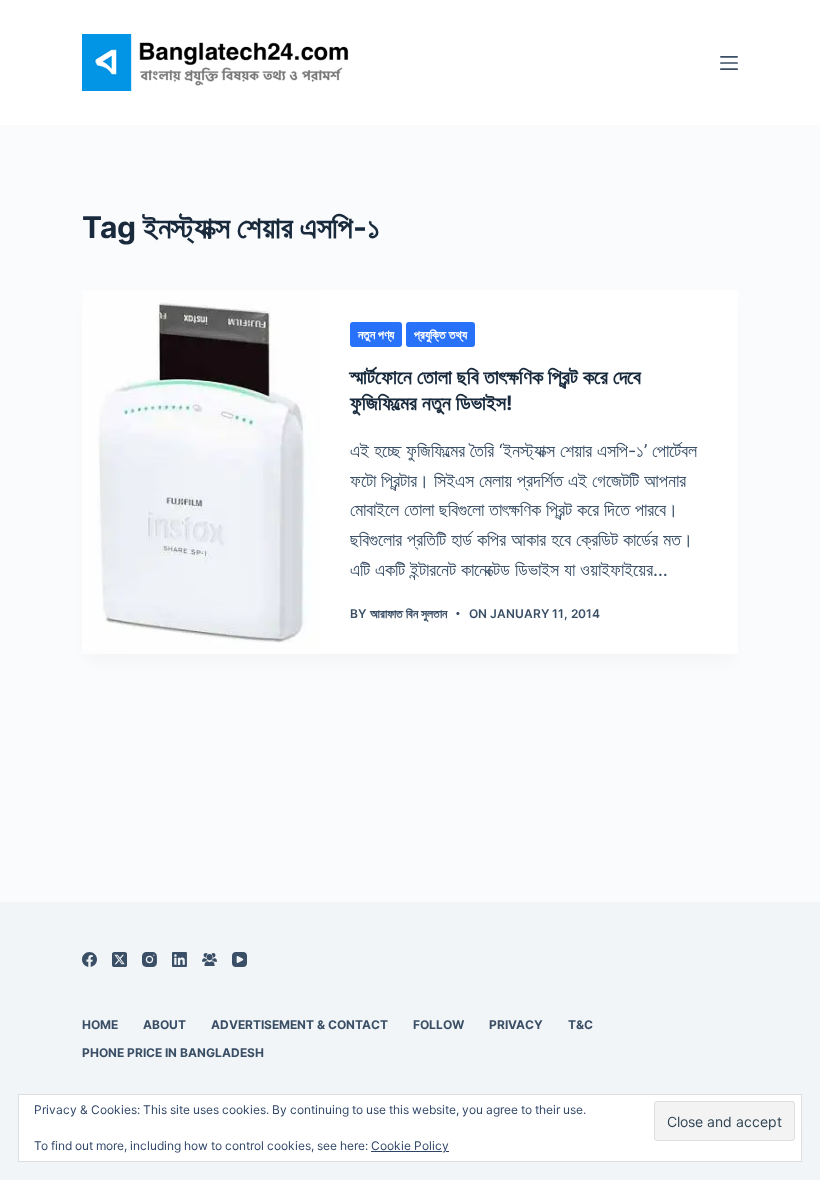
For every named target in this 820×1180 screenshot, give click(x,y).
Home (100, 1024)
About (164, 1024)
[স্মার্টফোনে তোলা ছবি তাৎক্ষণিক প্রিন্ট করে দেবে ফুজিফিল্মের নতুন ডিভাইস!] (201, 472)
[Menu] (729, 63)
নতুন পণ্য (376, 334)
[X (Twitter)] (119, 959)
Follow (438, 1024)
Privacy (516, 1024)
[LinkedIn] (179, 959)
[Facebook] (89, 959)
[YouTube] (239, 959)
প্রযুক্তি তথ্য (440, 334)
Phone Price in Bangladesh (173, 1052)
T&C (580, 1024)
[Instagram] (149, 959)
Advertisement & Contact (299, 1024)
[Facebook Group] (209, 959)
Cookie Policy (410, 1145)
